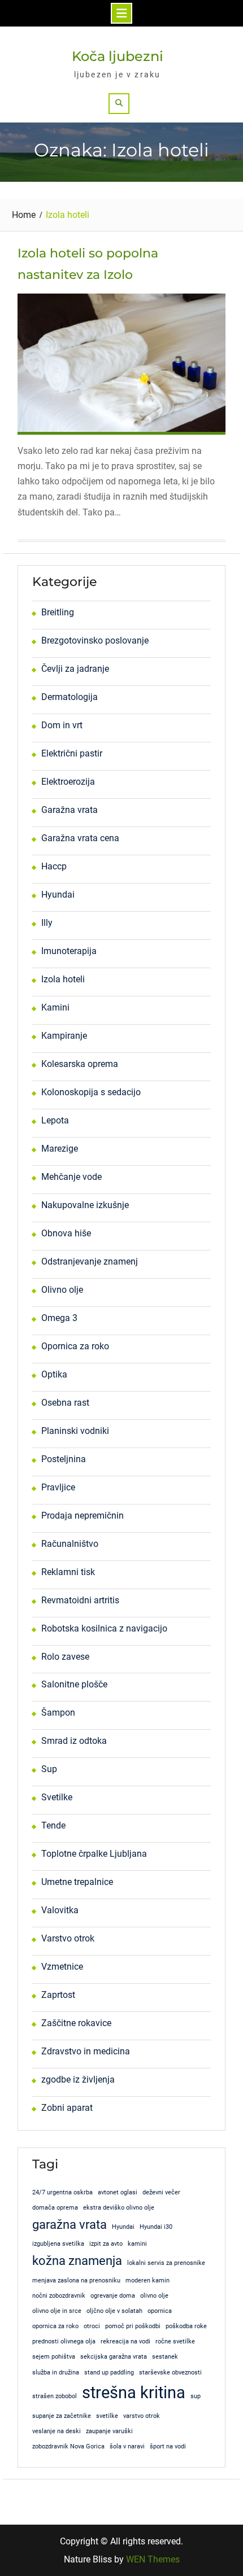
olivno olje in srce (57, 2311)
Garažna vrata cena (80, 838)
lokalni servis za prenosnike (166, 2263)
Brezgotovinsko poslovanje (95, 640)
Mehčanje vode (71, 1177)
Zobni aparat (67, 2108)
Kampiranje (64, 1036)
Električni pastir (72, 753)
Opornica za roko (75, 1346)
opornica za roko (55, 2326)
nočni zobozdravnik (59, 2296)
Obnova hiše (66, 1233)
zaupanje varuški (109, 2431)
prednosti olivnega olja (64, 2341)
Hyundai (58, 895)
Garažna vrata (70, 810)
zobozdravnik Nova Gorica (68, 2446)
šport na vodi (168, 2446)
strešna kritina (134, 2393)
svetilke (107, 2416)
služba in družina (56, 2372)
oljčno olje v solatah (114, 2311)
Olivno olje (62, 1290)
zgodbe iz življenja (78, 2079)
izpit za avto (106, 2244)
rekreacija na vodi (125, 2341)
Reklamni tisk (68, 1572)
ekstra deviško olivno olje (119, 2208)
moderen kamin (147, 2280)
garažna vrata (70, 2225)
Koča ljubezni (118, 56)
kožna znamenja (77, 2261)
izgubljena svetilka (58, 2244)
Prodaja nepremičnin (83, 1516)
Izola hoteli (63, 979)
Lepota (55, 1120)
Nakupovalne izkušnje (85, 1205)
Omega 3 (59, 1318)
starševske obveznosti (170, 2372)
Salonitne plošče (74, 1684)
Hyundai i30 (156, 2227)
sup (196, 2396)
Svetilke (57, 1797)
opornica (160, 2311)
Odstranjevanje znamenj (90, 1261)
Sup (49, 1769)
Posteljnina (64, 1459)
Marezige (60, 1149)
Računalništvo (70, 1544)
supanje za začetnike (62, 2416)
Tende (53, 1825)
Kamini (55, 1007)
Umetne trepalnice (77, 1882)
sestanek (165, 2357)
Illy (47, 923)
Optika (54, 1374)
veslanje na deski (57, 2431)
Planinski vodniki (75, 1431)
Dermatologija (70, 697)
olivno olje (154, 2296)
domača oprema (55, 2208)
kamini (137, 2244)
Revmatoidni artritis (80, 1600)
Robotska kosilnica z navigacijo (104, 1628)
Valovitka (60, 1910)
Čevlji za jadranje (75, 669)
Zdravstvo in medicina (86, 2051)
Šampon (58, 1713)
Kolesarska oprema (80, 1064)
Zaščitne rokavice (76, 2023)
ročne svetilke (175, 2341)
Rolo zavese (65, 1657)
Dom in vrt (62, 725)
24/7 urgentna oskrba (62, 2192)
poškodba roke (186, 2326)
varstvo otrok (142, 2416)
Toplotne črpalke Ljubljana (94, 1854)
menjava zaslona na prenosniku (76, 2280)
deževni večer (161, 2192)
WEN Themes (153, 2559)
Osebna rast (65, 1403)
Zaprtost (58, 1995)
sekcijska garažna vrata (114, 2357)
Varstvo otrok (68, 1938)
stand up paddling (109, 2372)
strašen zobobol (55, 2396)
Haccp (54, 866)
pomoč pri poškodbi (133, 2326)
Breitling (58, 612)
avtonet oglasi (118, 2192)
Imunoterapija (69, 951)
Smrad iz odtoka (74, 1741)
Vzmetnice (62, 1967)
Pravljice (58, 1487)
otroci (92, 2326)
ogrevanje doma (113, 2296)
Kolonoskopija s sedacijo (91, 1092)
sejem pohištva (54, 2357)
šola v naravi (127, 2446)
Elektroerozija (68, 782)
